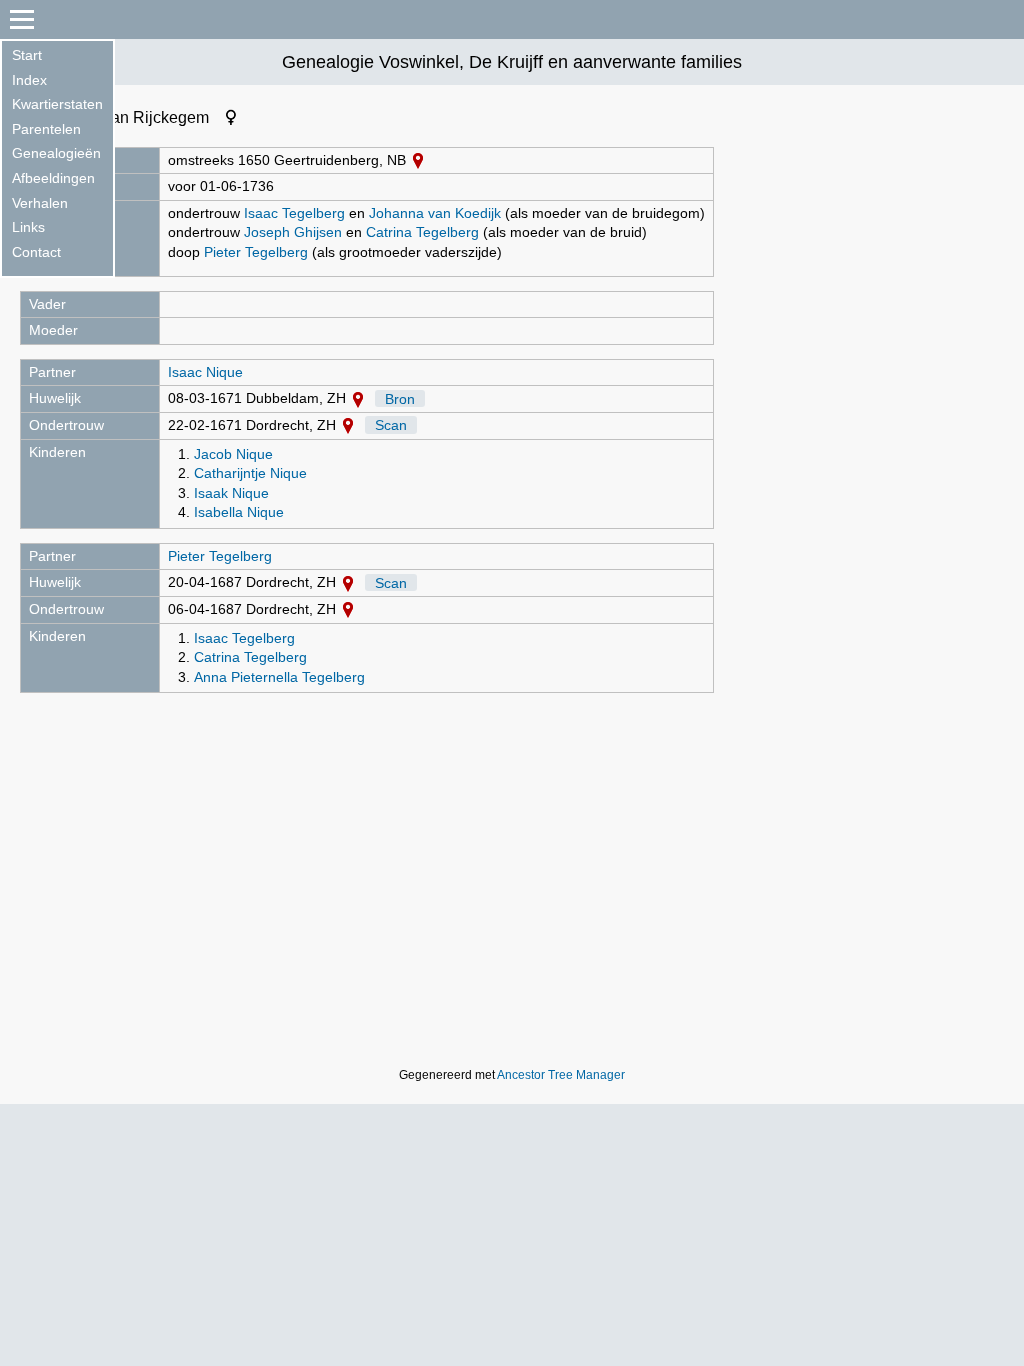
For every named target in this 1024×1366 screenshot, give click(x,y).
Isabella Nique (239, 512)
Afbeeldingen (53, 178)
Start (27, 55)
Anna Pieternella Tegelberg (279, 677)
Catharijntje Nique (250, 473)
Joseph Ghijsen (293, 232)
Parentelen (46, 129)
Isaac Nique (205, 372)
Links (28, 227)
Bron (400, 398)
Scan (391, 425)
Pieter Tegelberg (256, 252)
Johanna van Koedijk (435, 213)
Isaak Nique (231, 493)
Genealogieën (56, 153)
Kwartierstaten (57, 104)
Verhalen (40, 203)
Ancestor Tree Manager (561, 1075)
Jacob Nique (233, 454)
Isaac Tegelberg (294, 213)
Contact (36, 252)
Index (29, 80)
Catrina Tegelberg (422, 232)
